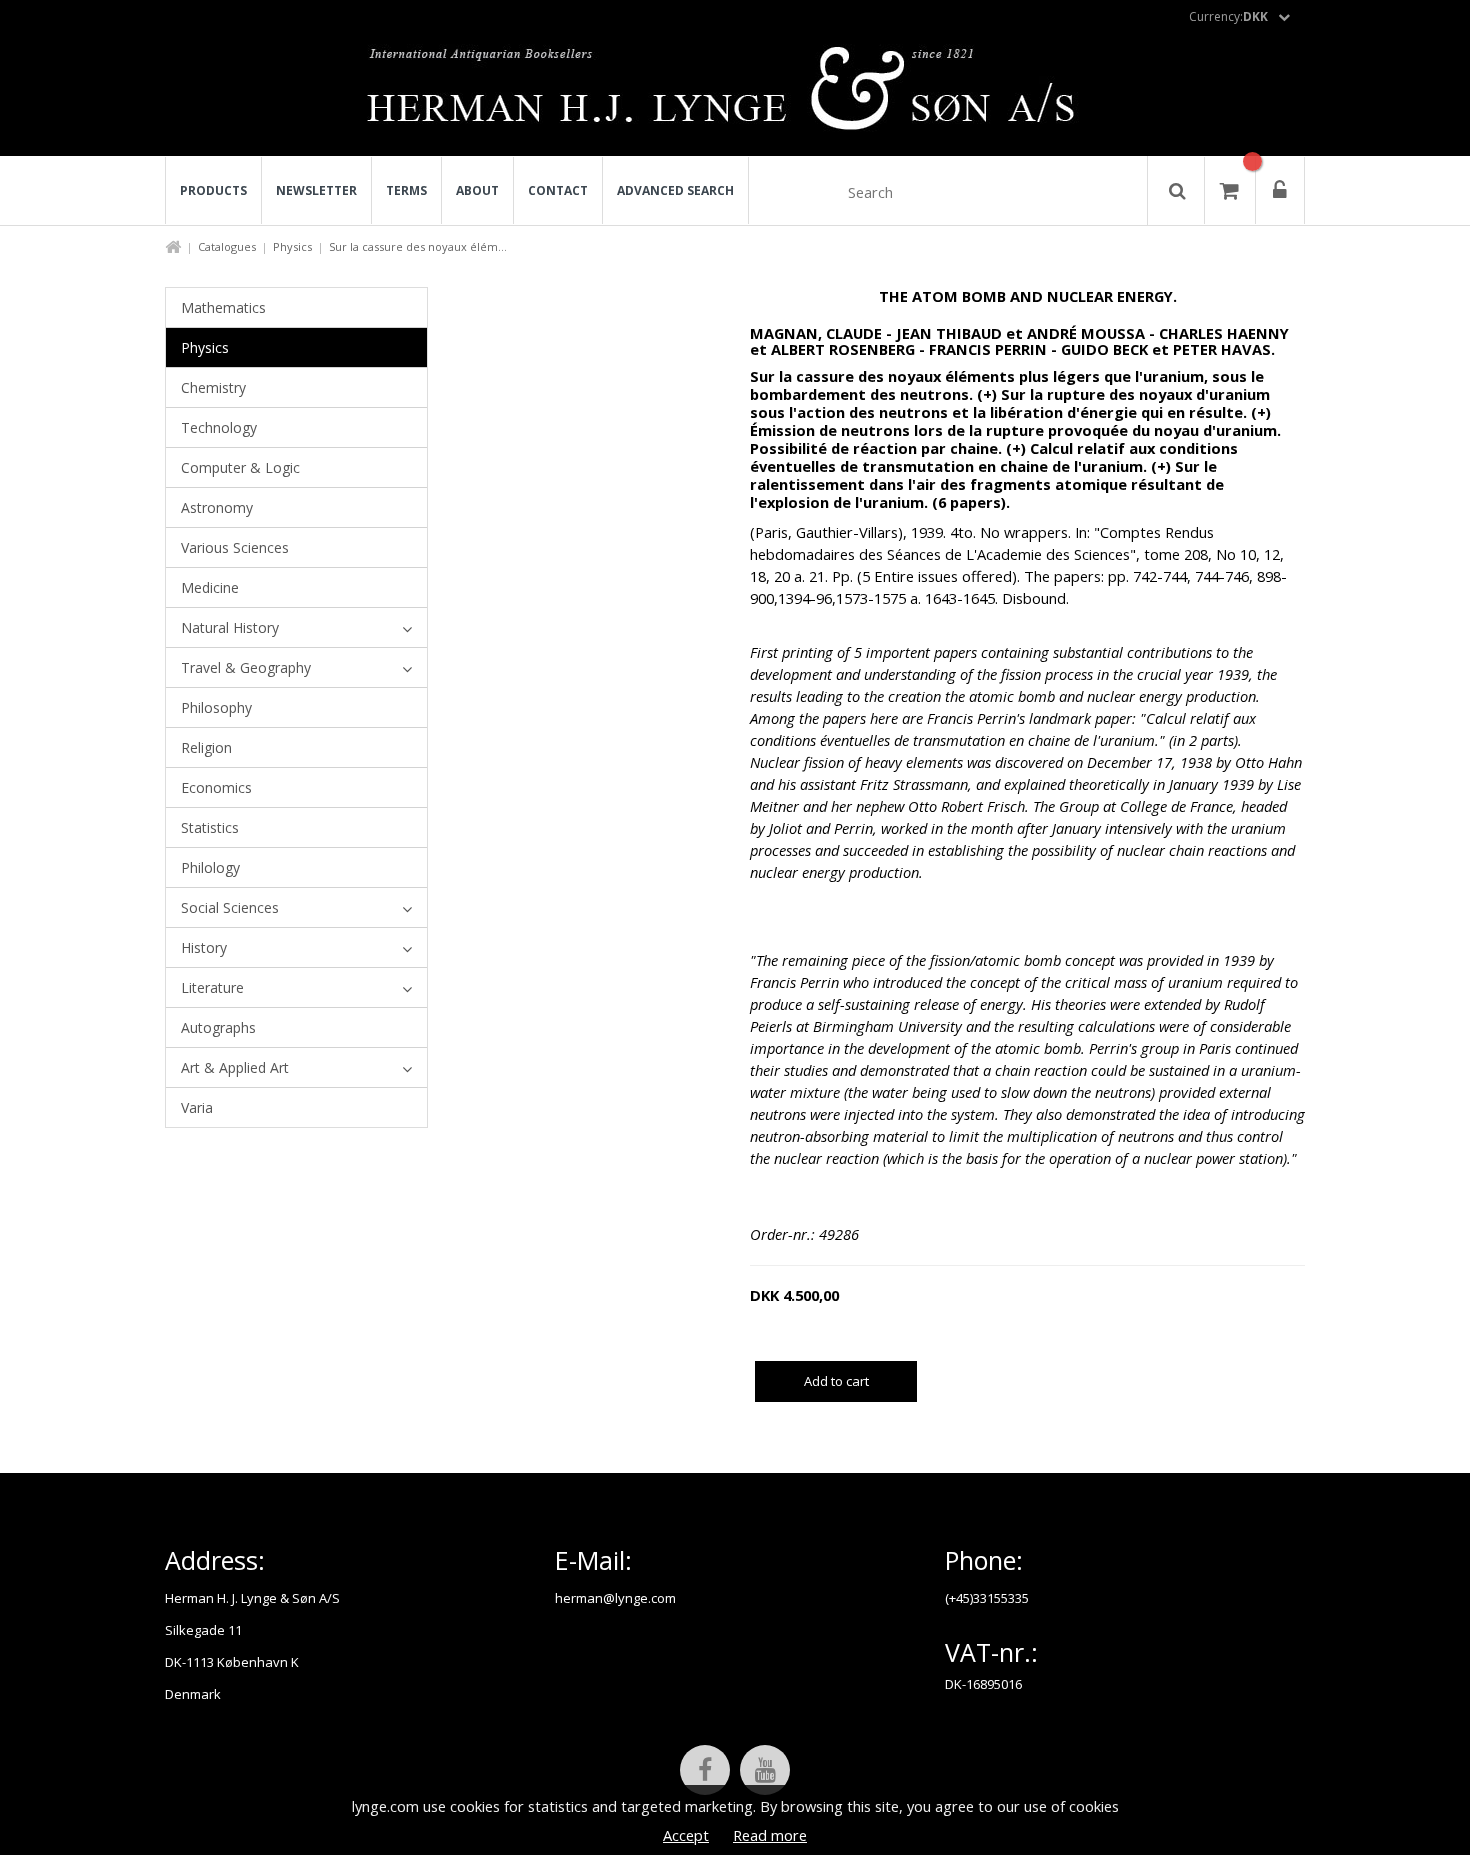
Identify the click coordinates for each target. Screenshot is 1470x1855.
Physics (292, 246)
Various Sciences (235, 547)
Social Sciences (230, 907)
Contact (558, 190)
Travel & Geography (246, 667)
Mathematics (223, 307)
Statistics (210, 827)
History (204, 947)
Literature (212, 987)
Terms (406, 190)
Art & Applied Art (235, 1067)
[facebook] (705, 1770)
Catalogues (227, 246)
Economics (216, 787)
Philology (210, 867)
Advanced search (675, 190)
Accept (686, 1835)
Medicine (210, 587)
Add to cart (836, 1381)
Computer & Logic (240, 467)
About (477, 190)
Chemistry (213, 387)
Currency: (1228, 16)
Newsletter (316, 190)
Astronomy (217, 507)
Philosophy (216, 707)
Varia (197, 1107)
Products (213, 190)
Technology (219, 427)
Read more (770, 1835)
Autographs (218, 1027)
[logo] (735, 94)
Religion (206, 747)
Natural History (230, 627)
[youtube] (765, 1770)
